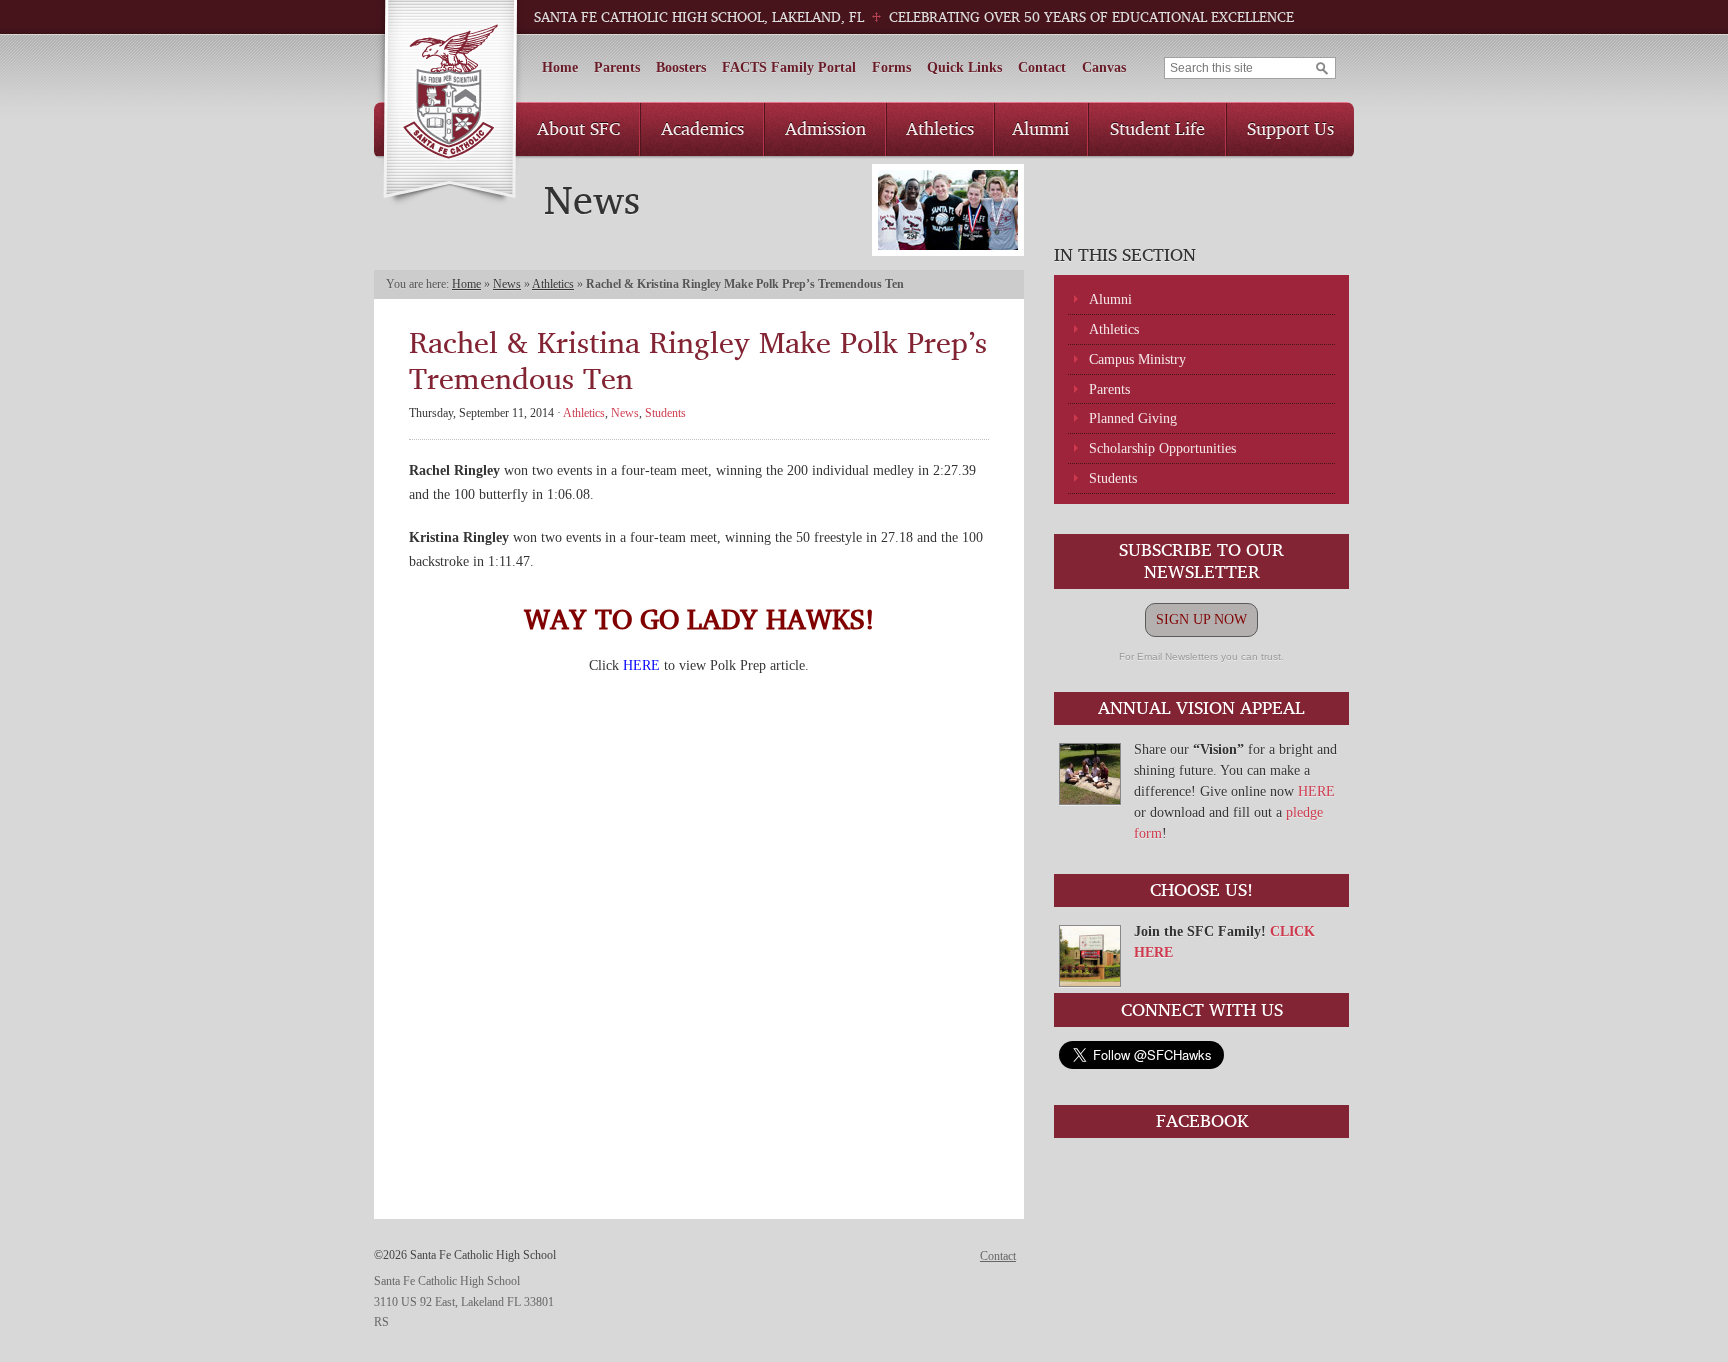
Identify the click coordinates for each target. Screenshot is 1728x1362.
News (507, 284)
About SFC (578, 128)
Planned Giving (1133, 418)
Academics (702, 128)
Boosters (681, 67)
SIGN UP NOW (1201, 619)
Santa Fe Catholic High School (449, 103)
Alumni (1040, 128)
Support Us (1290, 128)
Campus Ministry (1137, 359)
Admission (825, 128)
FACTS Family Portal (789, 67)
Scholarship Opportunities (1162, 448)
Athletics (940, 128)
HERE (1316, 791)
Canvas (1104, 67)
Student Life (1157, 128)
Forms (891, 67)
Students (1113, 478)
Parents (617, 67)
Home (560, 67)
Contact (1042, 67)
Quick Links (964, 67)
